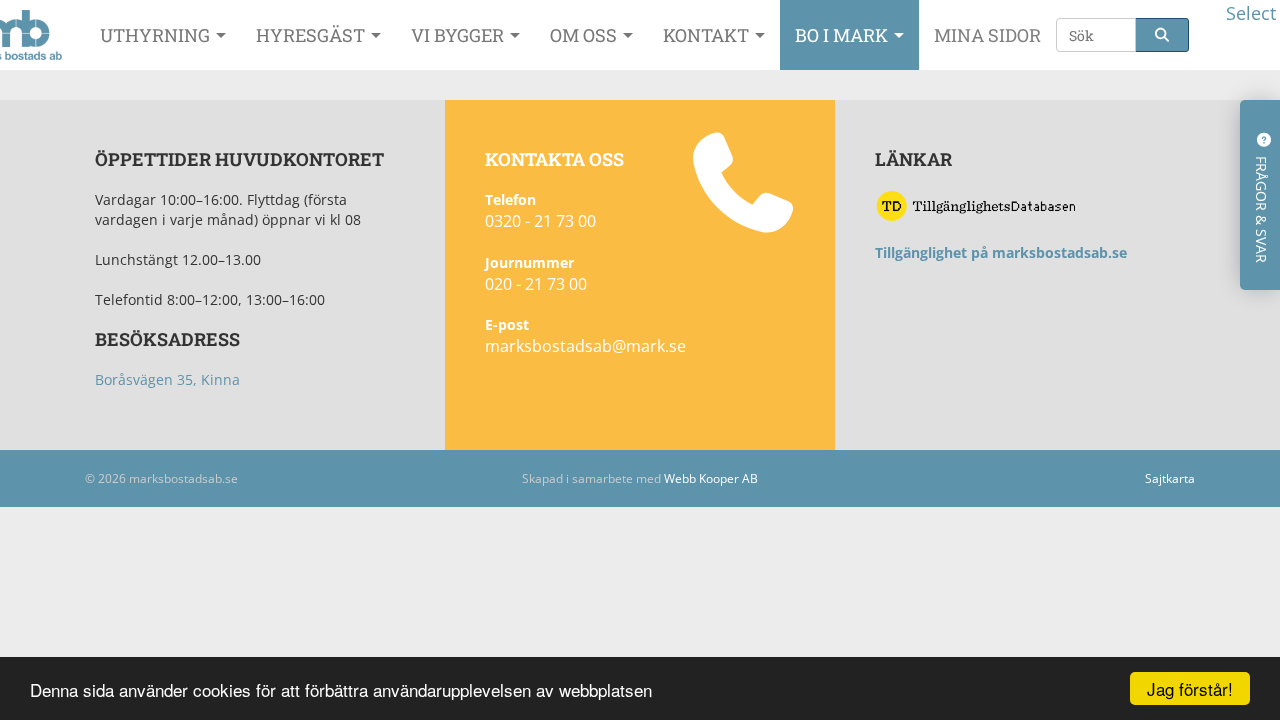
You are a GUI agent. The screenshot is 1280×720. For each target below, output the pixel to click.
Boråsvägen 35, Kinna (167, 379)
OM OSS (585, 35)
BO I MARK (843, 35)
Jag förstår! (1190, 688)
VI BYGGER (459, 35)
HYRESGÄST (312, 35)
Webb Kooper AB (711, 478)
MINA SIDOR (987, 35)
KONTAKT (708, 35)
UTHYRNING (157, 35)
